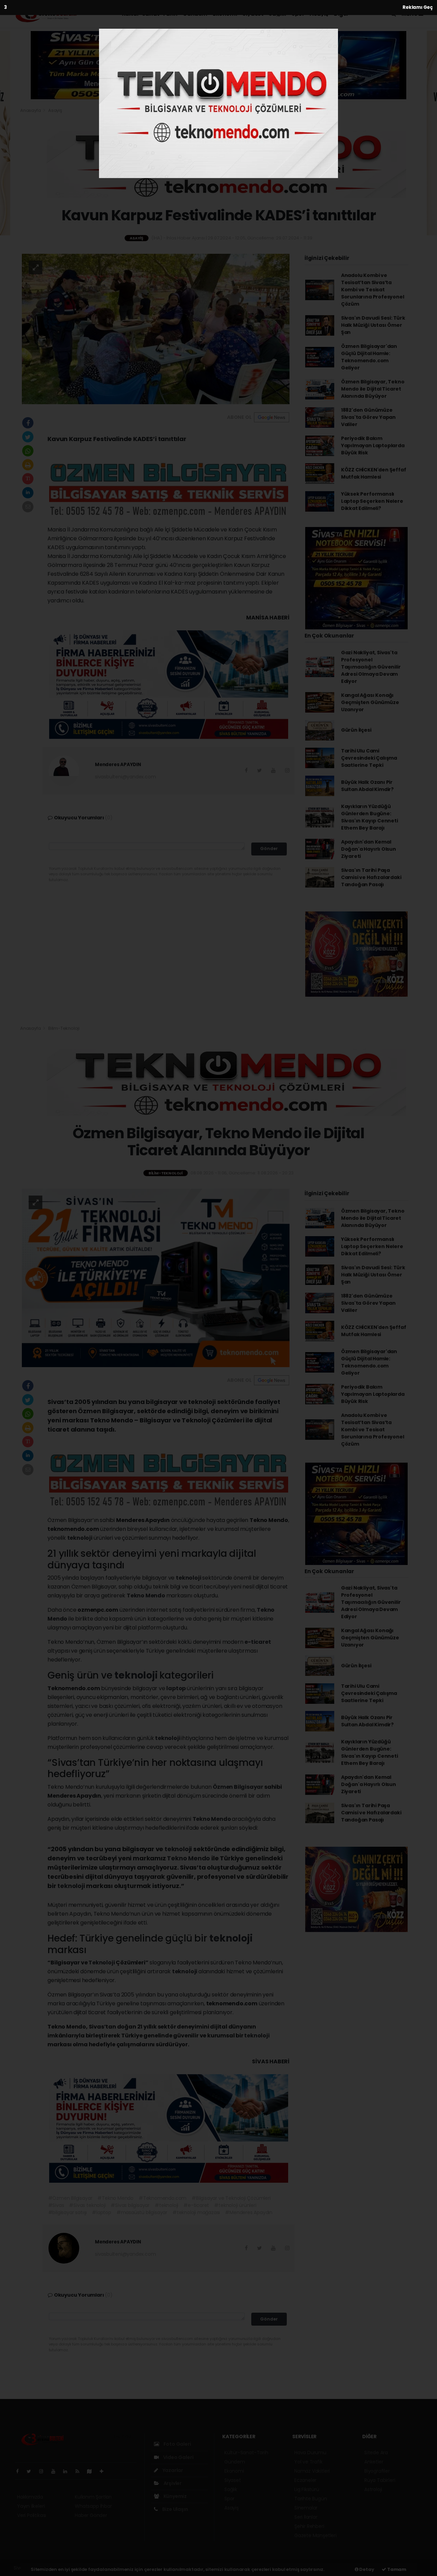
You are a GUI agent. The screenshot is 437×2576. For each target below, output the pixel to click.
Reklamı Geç (418, 7)
